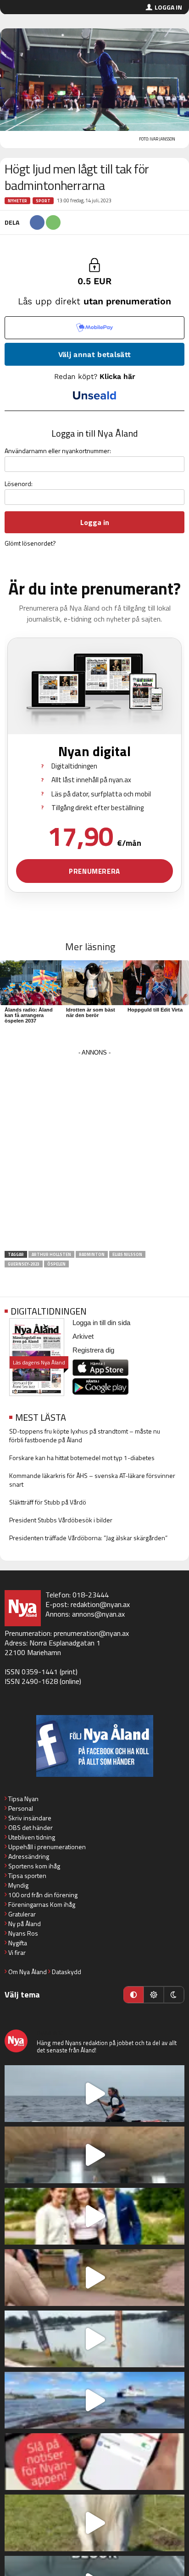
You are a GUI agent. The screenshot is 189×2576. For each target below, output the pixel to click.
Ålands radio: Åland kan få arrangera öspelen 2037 (29, 1015)
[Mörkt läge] (174, 1995)
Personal (21, 1808)
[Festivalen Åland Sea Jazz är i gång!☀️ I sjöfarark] (94, 2155)
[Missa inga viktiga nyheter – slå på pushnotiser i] (94, 2462)
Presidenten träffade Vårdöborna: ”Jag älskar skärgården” (88, 1538)
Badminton (92, 1254)
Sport (43, 201)
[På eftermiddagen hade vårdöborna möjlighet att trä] (94, 2216)
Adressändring (29, 1856)
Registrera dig (93, 1350)
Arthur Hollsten (51, 1254)
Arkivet (83, 1336)
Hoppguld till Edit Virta (155, 1010)
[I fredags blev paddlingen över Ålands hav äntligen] (94, 2094)
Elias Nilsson (127, 1254)
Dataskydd (67, 1972)
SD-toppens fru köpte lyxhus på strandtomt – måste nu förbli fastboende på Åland (85, 1435)
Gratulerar (22, 1914)
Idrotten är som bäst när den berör (91, 1012)
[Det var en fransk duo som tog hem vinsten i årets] (94, 2339)
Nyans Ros (23, 1933)
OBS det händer (31, 1827)
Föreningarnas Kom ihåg (42, 1904)
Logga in (168, 7)
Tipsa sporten (27, 1875)
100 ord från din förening (43, 1895)
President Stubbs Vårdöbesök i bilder (61, 1520)
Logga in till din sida (101, 1323)
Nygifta (18, 1943)
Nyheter (17, 201)
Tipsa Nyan (23, 1799)
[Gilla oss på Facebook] (94, 1746)
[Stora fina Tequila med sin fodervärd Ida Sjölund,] (94, 2523)
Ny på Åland (25, 1924)
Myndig (18, 1885)
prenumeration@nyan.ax (91, 1633)
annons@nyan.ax (98, 1614)
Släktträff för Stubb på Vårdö (48, 1502)
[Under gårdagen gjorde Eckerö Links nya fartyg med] (94, 2400)
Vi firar (17, 1952)
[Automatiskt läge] (133, 1995)
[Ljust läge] (154, 1995)
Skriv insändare (30, 1818)
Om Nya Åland (28, 1972)
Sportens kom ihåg (34, 1866)
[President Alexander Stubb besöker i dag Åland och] (94, 2278)
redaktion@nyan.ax (100, 1604)
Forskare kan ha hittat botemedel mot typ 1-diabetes (82, 1458)
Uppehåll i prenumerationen (47, 1847)
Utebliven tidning (32, 1837)
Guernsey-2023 (24, 1264)
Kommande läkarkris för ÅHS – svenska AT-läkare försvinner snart (92, 1480)
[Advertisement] (94, 1153)
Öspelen (56, 1264)
